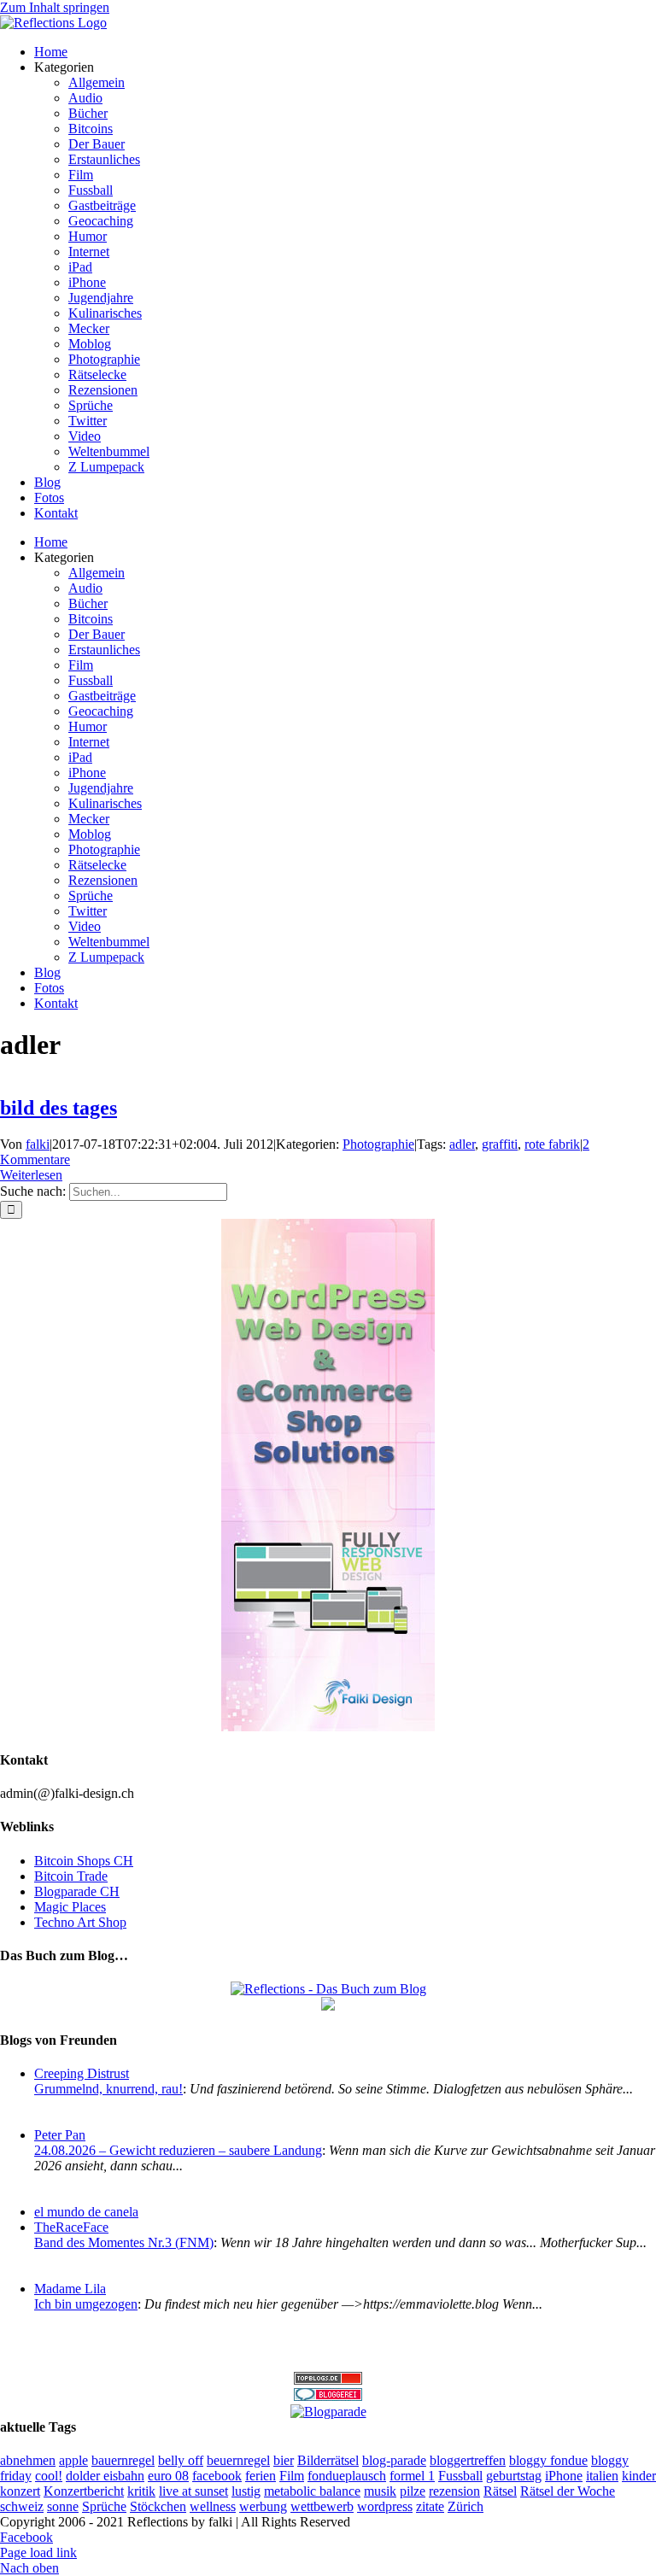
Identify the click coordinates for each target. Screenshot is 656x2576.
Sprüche (104, 2506)
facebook (217, 2476)
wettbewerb (322, 2506)
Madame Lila (70, 2289)
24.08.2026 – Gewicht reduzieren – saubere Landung (178, 2150)
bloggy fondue (548, 2460)
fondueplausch (347, 2476)
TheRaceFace (71, 2227)
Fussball (460, 2476)
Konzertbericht (84, 2491)
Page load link (38, 2553)
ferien (261, 2476)
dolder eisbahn (105, 2476)
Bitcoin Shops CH (84, 1861)
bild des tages (59, 1108)
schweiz (22, 2506)
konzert (20, 2491)
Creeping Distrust (82, 2073)
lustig (246, 2491)
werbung (263, 2506)
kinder (639, 2476)
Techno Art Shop (80, 1922)
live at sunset (193, 2491)
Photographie (378, 1144)
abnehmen (28, 2460)
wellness (213, 2506)
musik (380, 2491)
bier (284, 2460)
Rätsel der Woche (568, 2491)
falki (38, 1144)
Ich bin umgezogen (86, 2304)
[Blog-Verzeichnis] (328, 2396)
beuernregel (238, 2460)
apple (73, 2460)
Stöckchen (158, 2506)
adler (462, 1144)
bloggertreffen (468, 2460)
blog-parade (394, 2460)
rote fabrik (552, 1144)
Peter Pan (60, 2135)
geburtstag (514, 2476)
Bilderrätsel (328, 2460)
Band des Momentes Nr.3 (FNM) (124, 2242)
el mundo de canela (86, 2212)
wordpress (385, 2506)
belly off (181, 2460)
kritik (141, 2491)
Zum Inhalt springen (55, 7)
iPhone (564, 2476)
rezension (454, 2491)
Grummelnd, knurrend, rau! (108, 2089)
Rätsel (500, 2491)
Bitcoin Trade (71, 1876)
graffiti (500, 1144)
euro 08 (168, 2476)
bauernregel (123, 2460)
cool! (49, 2476)
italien (602, 2476)
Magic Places (70, 1907)
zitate (430, 2506)
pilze (413, 2491)
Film (292, 2476)
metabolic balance (312, 2491)
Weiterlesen (31, 1175)
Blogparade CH (77, 1891)
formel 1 (412, 2476)
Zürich (466, 2506)
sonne (63, 2506)
